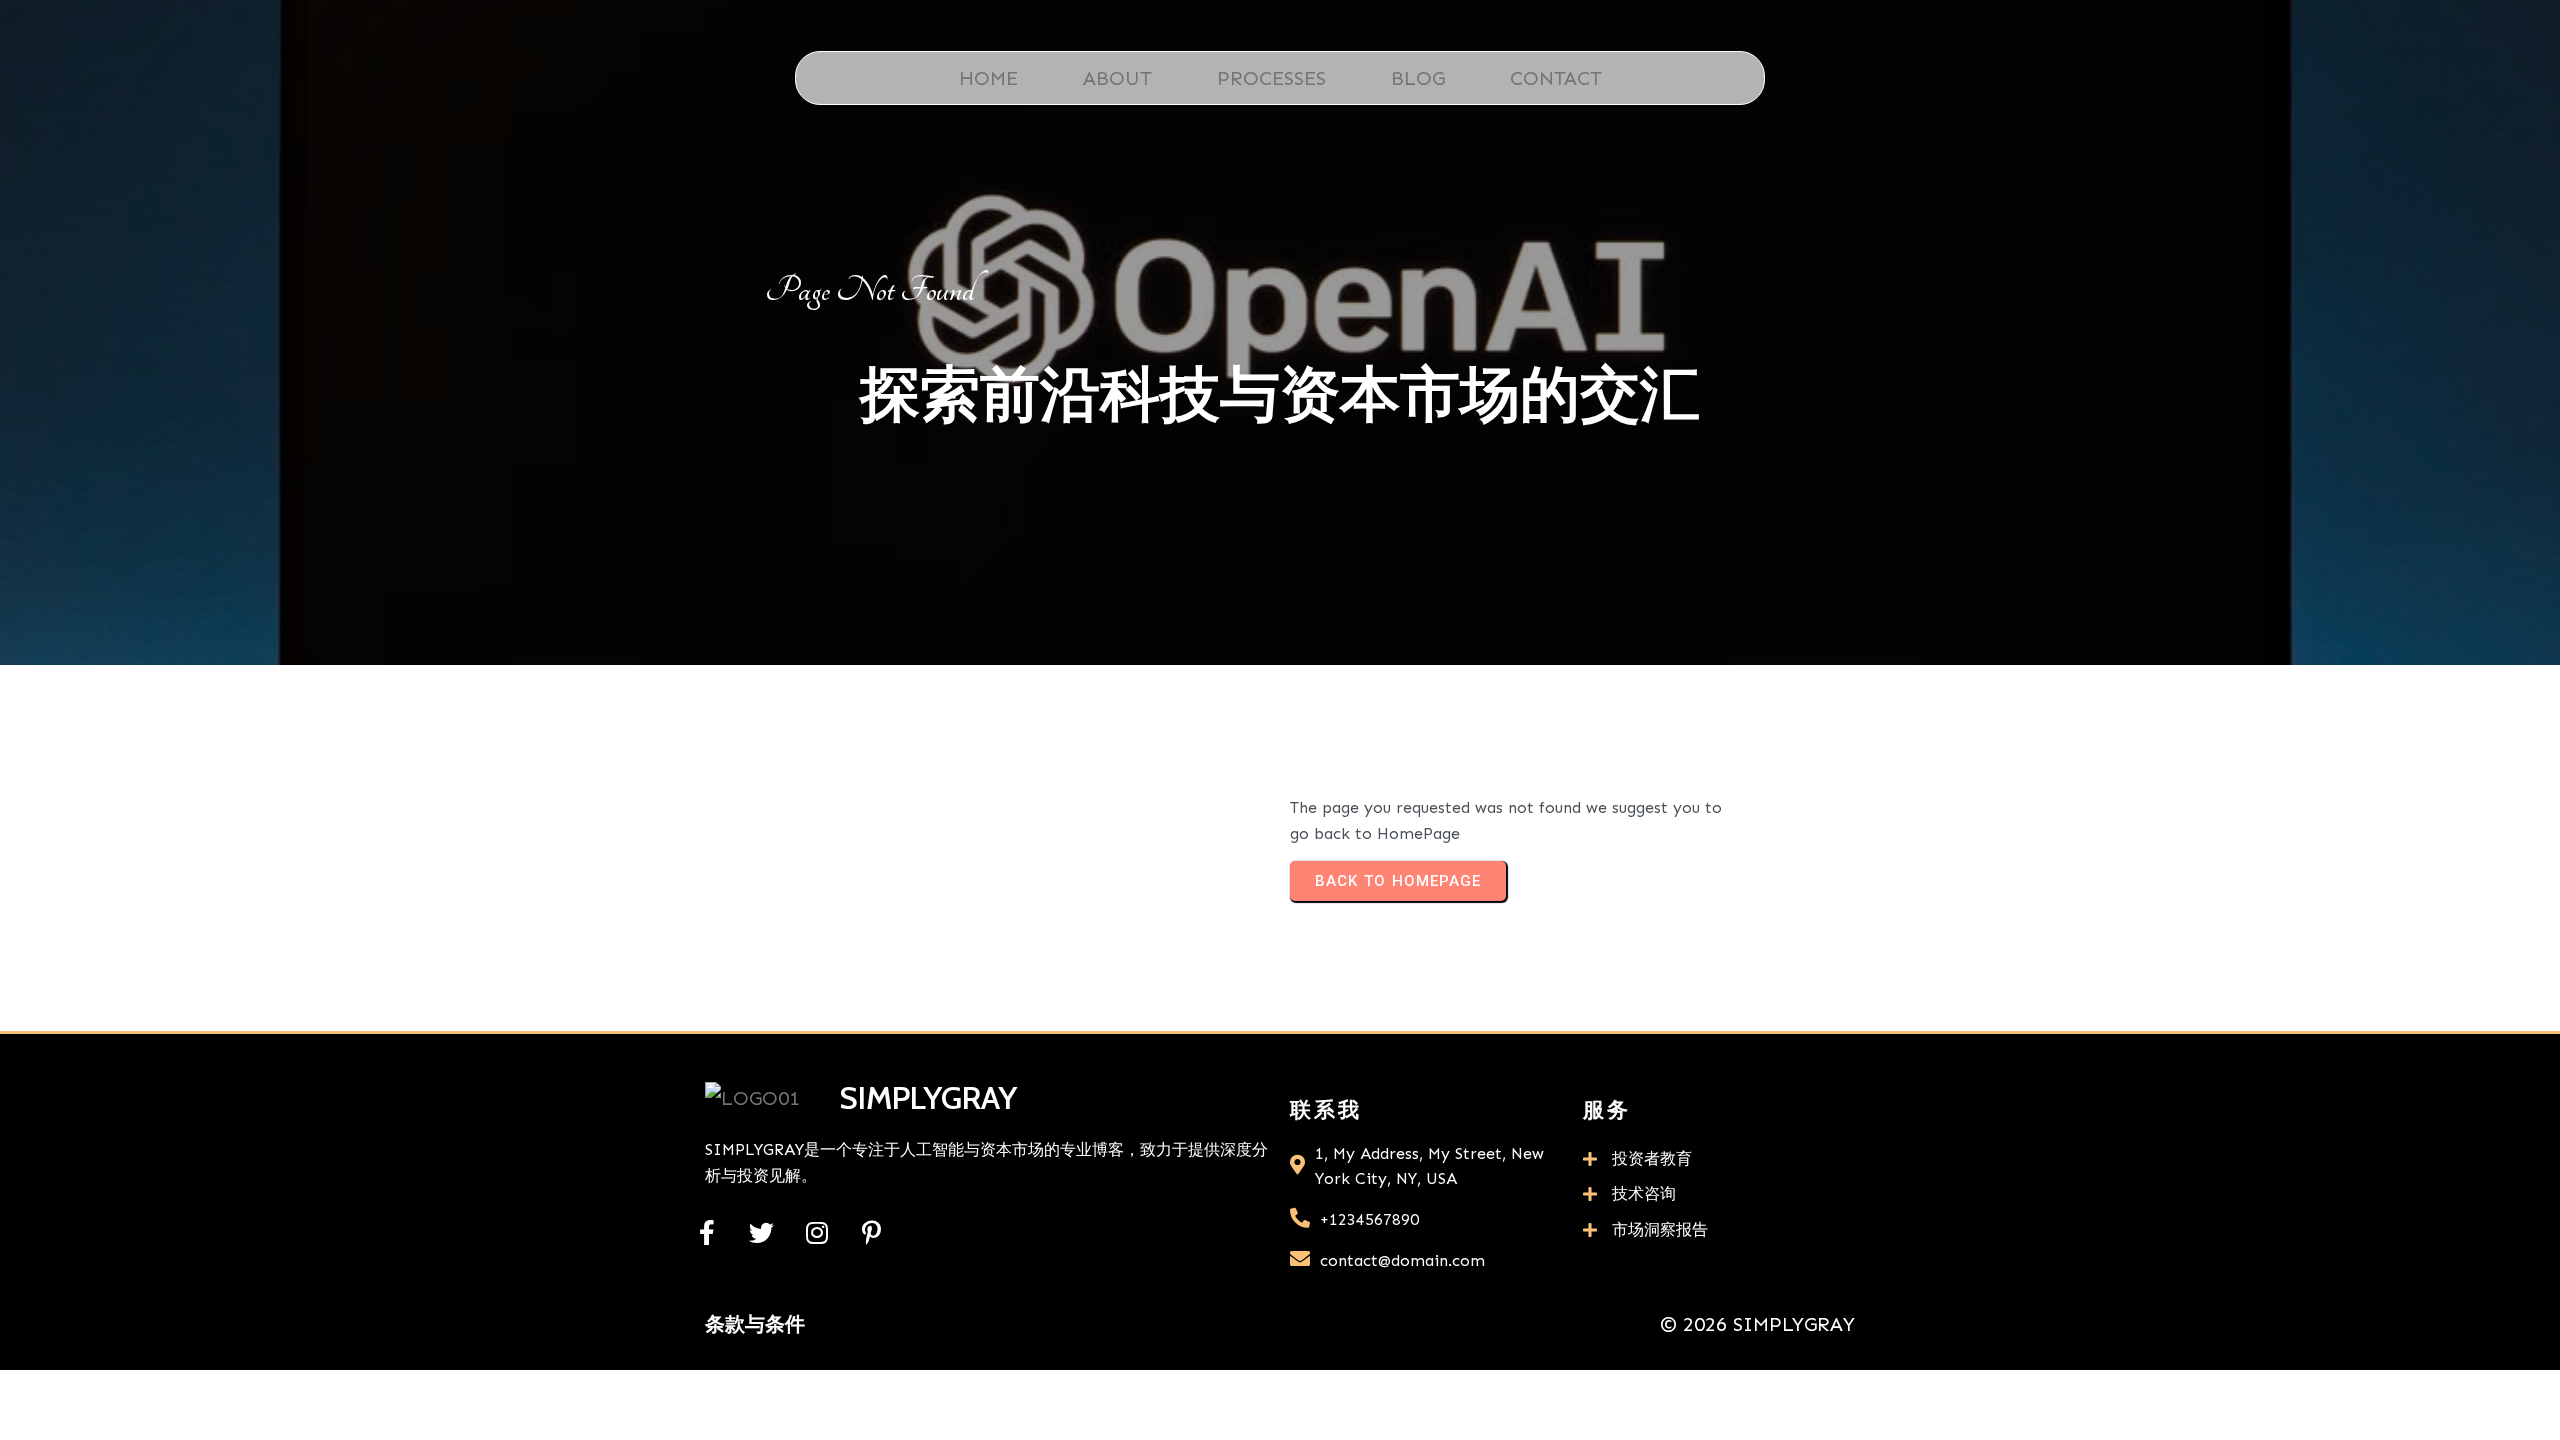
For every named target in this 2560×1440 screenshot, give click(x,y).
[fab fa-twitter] (761, 1232)
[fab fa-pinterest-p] (871, 1232)
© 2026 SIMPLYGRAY (1757, 1324)
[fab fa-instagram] (816, 1232)
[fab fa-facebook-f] (706, 1232)
